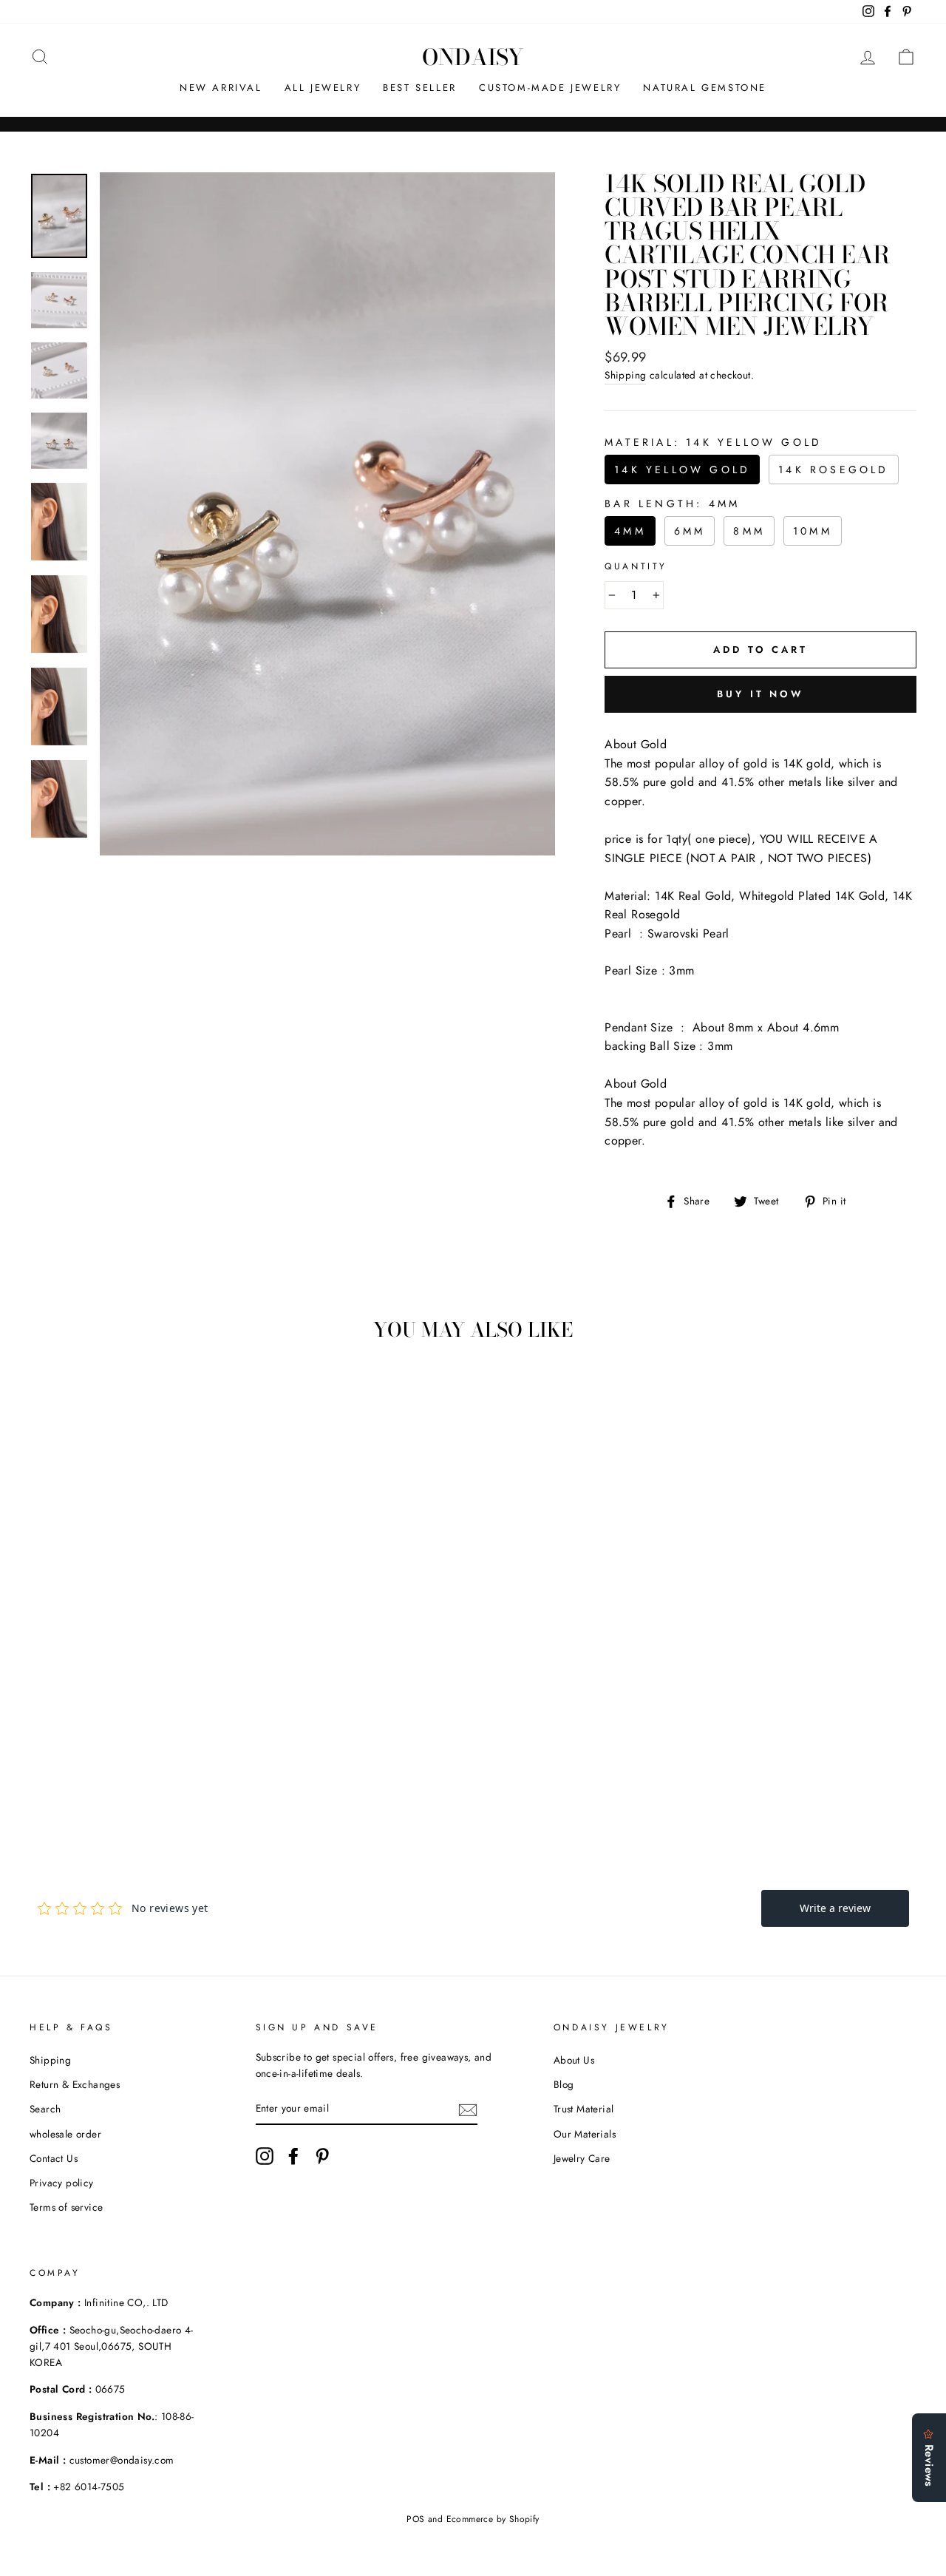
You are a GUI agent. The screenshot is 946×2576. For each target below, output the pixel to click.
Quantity (636, 566)
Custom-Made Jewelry (550, 88)
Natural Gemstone (705, 88)
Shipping (625, 375)
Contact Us (54, 2158)
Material (713, 442)
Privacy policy (62, 2183)
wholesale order (65, 2134)
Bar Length (672, 504)
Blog (564, 2084)
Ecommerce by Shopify (493, 2519)
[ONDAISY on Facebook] (293, 2156)
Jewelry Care (582, 2158)
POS (415, 2519)
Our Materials (585, 2134)
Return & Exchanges (75, 2084)
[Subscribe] (468, 2109)
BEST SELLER (420, 88)
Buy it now (760, 694)
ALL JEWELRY (323, 88)
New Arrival (221, 88)
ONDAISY (473, 57)
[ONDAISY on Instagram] (265, 2156)
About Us (574, 2060)
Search (45, 2109)
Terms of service (66, 2207)
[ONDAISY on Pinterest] (322, 2156)
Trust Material (584, 2109)
